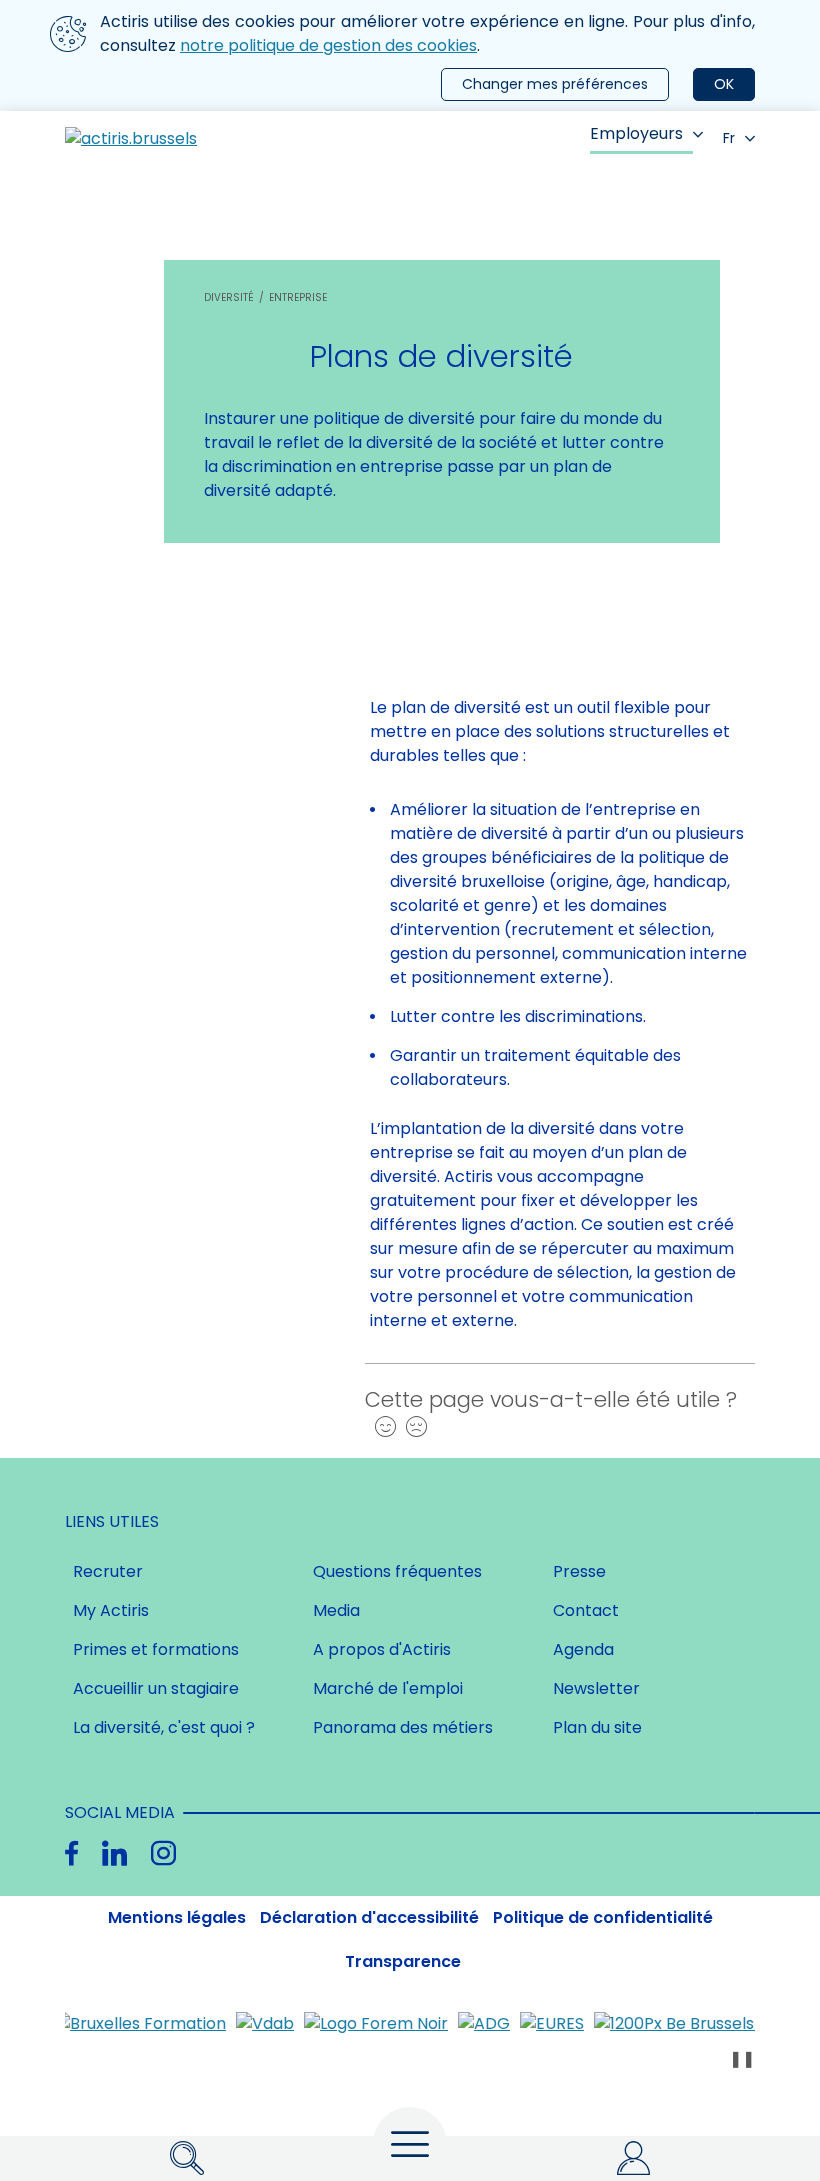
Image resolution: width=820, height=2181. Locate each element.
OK (724, 84)
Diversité (229, 297)
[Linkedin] (114, 1853)
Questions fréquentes (397, 1571)
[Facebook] (71, 1853)
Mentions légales (177, 1917)
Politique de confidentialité (603, 1917)
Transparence (403, 1961)
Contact (586, 1610)
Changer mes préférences (555, 84)
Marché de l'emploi (388, 1688)
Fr (729, 138)
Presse (579, 1571)
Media (336, 1610)
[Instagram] (163, 1853)
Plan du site (597, 1727)
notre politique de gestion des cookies (328, 45)
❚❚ (742, 2058)
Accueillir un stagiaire (156, 1688)
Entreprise (298, 297)
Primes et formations (156, 1649)
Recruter (108, 1571)
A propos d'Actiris (382, 1649)
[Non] (411, 1427)
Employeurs (636, 133)
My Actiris (111, 1610)
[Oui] (380, 1427)
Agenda (583, 1649)
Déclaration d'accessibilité (369, 1917)
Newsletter (596, 1688)
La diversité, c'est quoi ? (164, 1727)
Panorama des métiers (403, 1727)
